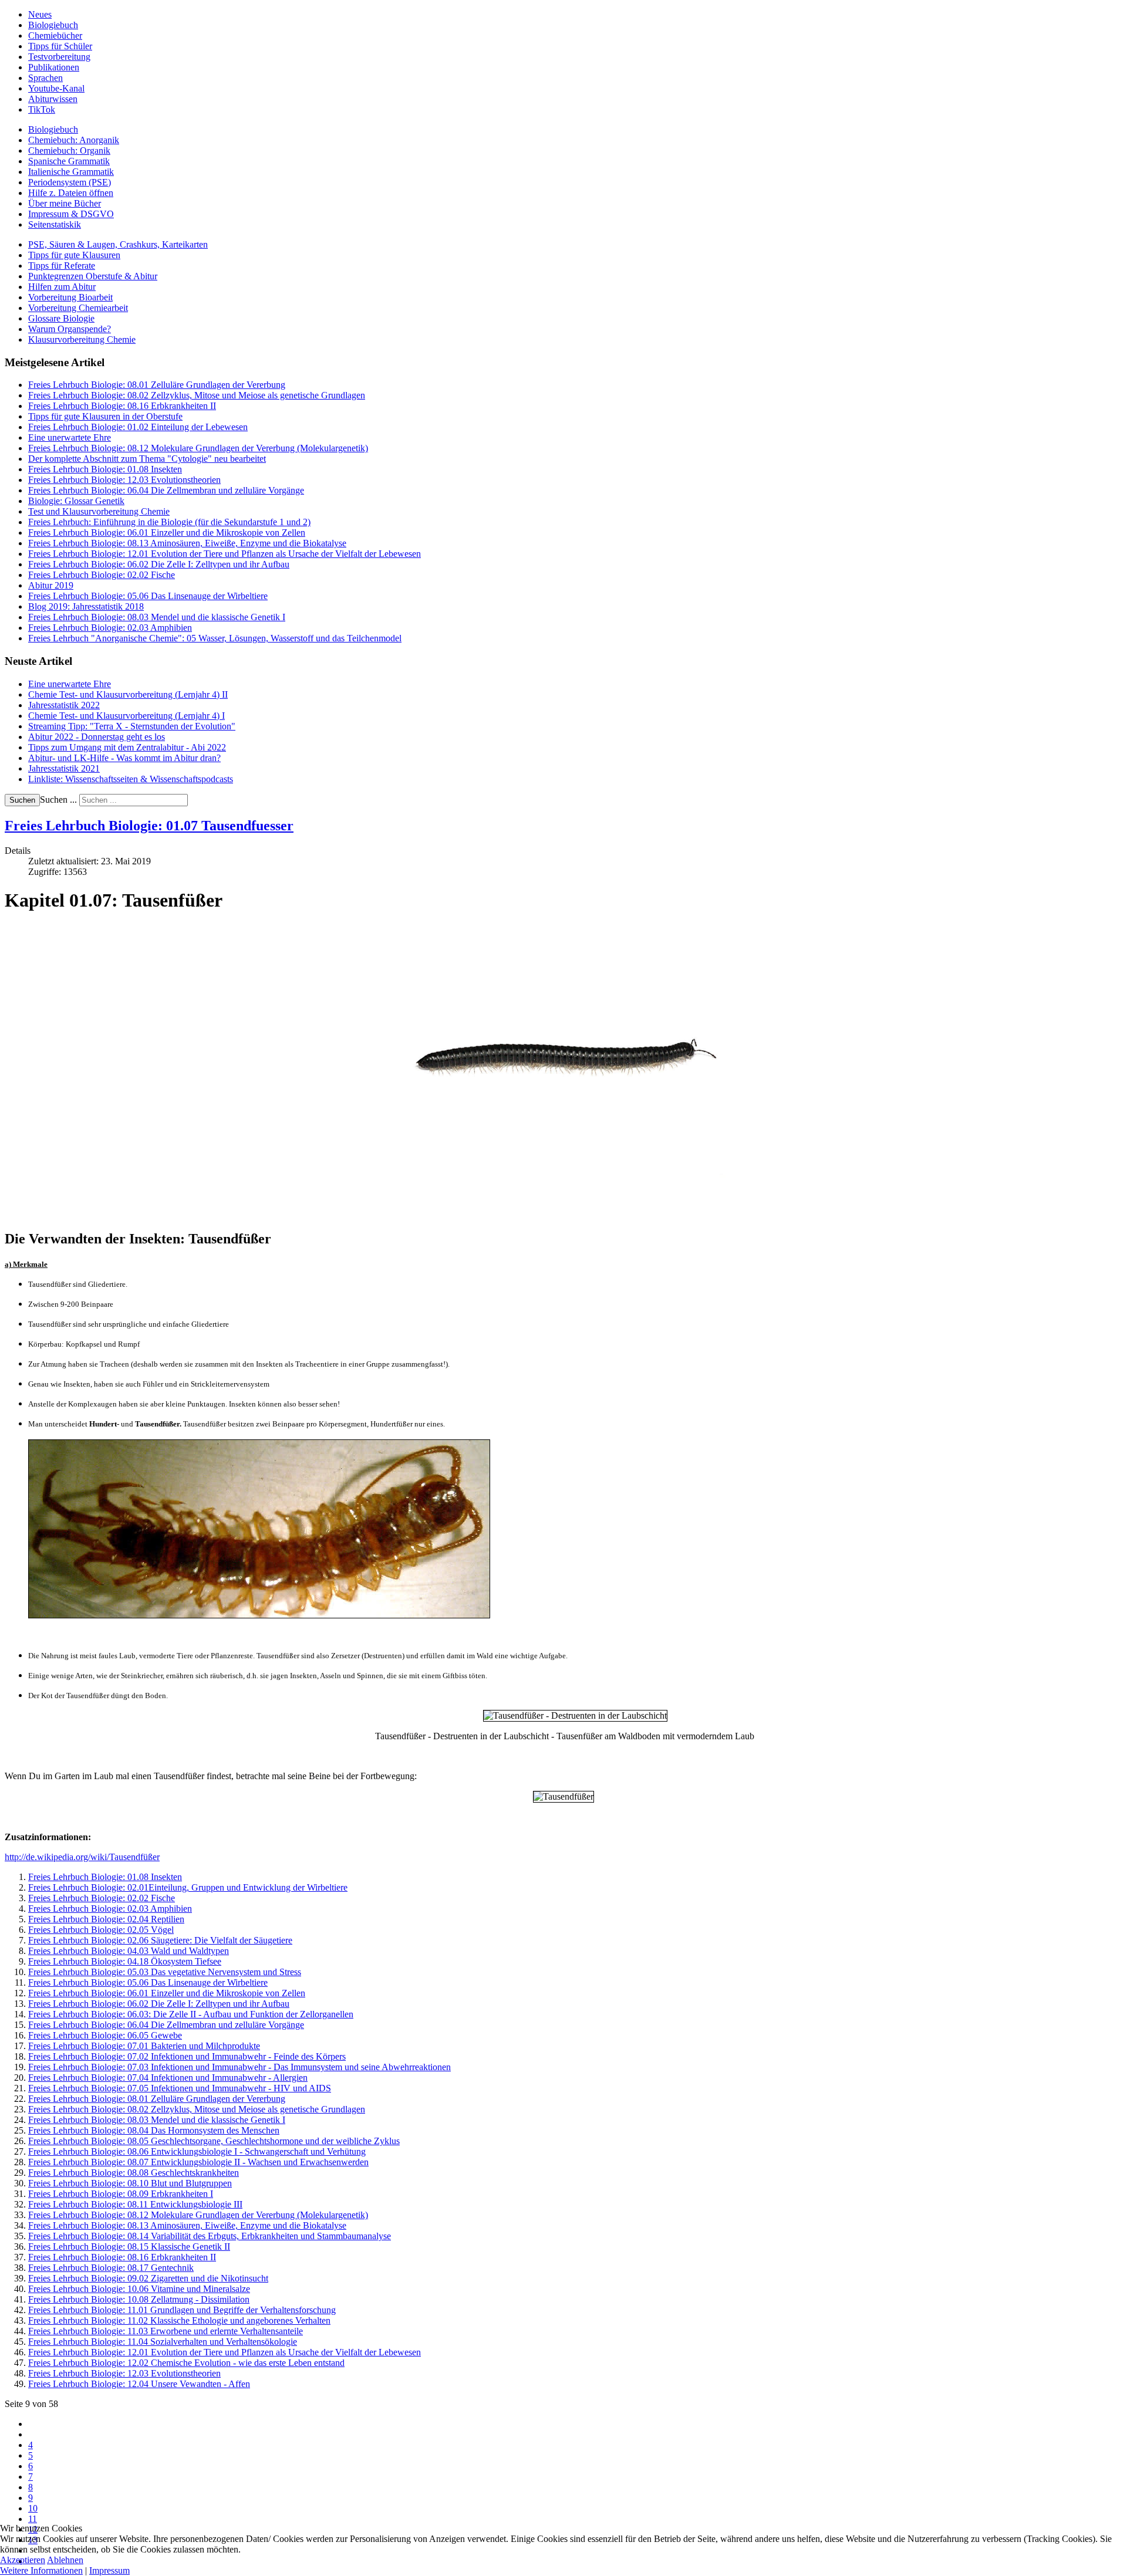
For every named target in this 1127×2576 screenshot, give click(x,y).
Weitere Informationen (41, 2570)
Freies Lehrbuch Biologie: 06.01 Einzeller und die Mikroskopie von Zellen (167, 1993)
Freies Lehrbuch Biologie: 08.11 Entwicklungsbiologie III (135, 2204)
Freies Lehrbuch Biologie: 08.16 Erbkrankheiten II (122, 2257)
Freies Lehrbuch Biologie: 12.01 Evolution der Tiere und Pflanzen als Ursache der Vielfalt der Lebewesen (225, 2352)
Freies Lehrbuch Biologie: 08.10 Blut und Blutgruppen (130, 2183)
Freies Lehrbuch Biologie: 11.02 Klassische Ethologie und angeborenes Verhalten (179, 2320)
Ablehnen (65, 2560)
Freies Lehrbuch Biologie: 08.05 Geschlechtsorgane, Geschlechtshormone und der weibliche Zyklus (214, 2141)
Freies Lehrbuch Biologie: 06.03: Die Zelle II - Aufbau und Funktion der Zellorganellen (191, 2014)
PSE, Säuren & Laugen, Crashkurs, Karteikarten (118, 244)
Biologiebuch (53, 25)
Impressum (109, 2570)
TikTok (42, 109)
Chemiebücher (55, 36)
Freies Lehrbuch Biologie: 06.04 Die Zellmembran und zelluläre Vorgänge (166, 2025)
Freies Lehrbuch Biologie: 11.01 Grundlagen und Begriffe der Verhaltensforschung (182, 2310)
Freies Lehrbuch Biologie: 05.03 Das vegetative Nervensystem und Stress (165, 1972)
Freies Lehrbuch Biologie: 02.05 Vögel (101, 1930)
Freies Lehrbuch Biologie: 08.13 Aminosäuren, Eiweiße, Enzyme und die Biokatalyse (187, 2225)
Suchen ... (58, 799)
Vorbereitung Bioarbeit (70, 297)
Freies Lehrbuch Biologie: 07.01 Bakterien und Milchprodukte (144, 2046)
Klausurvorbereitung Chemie (82, 339)
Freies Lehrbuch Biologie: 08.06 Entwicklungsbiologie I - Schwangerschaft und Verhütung (197, 2151)
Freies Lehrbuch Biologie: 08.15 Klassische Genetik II (129, 2247)
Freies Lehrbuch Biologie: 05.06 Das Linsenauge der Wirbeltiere (148, 1982)
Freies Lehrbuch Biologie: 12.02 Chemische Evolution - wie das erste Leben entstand (186, 2363)
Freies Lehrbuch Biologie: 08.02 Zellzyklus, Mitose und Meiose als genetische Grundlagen (197, 2109)
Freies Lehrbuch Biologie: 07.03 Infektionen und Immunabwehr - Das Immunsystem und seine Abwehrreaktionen (239, 2067)
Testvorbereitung (59, 57)
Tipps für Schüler (60, 46)
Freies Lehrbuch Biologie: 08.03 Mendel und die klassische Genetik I (157, 2120)
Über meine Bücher (65, 203)
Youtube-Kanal (56, 88)
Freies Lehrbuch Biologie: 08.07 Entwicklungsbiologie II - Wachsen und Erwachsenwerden (198, 2162)
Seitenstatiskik (55, 224)
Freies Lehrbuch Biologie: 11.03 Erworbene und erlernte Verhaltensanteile (166, 2331)
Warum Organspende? (70, 329)
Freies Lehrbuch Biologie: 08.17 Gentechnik (111, 2268)
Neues (40, 14)
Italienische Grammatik (71, 172)
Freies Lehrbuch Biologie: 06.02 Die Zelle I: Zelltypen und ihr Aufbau (159, 2004)
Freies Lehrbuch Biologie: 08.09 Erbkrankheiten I (121, 2194)
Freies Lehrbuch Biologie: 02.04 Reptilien (106, 1919)
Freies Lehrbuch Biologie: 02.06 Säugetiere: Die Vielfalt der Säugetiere (160, 1940)
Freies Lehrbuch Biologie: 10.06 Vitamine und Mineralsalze (139, 2289)
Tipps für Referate (62, 266)
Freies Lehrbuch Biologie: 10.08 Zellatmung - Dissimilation (139, 2299)
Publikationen (54, 67)
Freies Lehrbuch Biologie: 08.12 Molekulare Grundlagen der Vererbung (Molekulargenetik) (198, 2215)
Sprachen (45, 78)
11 (33, 2519)
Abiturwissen (53, 99)
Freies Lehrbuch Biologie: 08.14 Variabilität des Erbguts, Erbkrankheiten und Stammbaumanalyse (210, 2236)
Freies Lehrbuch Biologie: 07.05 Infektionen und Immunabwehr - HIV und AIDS (180, 2088)
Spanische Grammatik (69, 161)
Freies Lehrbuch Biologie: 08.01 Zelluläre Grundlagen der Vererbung (157, 2099)
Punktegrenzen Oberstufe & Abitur (93, 276)
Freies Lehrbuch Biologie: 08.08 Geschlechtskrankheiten (134, 2173)
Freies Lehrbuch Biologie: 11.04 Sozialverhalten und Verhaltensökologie (163, 2342)
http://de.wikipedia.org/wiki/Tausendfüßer (82, 1857)
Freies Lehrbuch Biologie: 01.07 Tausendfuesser (149, 826)
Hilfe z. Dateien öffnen (71, 193)
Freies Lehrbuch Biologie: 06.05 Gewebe (105, 2035)
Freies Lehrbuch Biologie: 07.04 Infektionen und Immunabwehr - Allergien (168, 2078)
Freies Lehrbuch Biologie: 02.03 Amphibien (110, 1909)
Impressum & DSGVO (71, 214)
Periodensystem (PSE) (70, 182)
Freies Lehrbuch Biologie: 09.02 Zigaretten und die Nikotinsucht (148, 2278)
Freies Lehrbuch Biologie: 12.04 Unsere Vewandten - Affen (139, 2384)
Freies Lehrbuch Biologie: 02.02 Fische (102, 1898)
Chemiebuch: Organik (69, 151)
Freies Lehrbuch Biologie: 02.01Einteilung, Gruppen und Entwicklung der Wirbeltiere (188, 1887)
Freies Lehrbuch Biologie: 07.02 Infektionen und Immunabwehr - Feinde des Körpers (187, 2056)
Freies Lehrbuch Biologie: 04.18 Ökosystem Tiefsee (125, 1961)
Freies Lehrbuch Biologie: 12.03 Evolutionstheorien (124, 2373)
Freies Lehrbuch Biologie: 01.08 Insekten (105, 1877)
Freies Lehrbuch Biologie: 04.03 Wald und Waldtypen (129, 1951)
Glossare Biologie (61, 318)
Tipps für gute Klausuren (74, 255)
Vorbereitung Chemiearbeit (78, 308)
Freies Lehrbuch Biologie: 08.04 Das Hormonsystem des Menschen (154, 2130)
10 (33, 2508)
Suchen (22, 800)
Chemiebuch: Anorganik (74, 140)
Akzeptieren (23, 2560)
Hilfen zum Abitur (62, 287)
